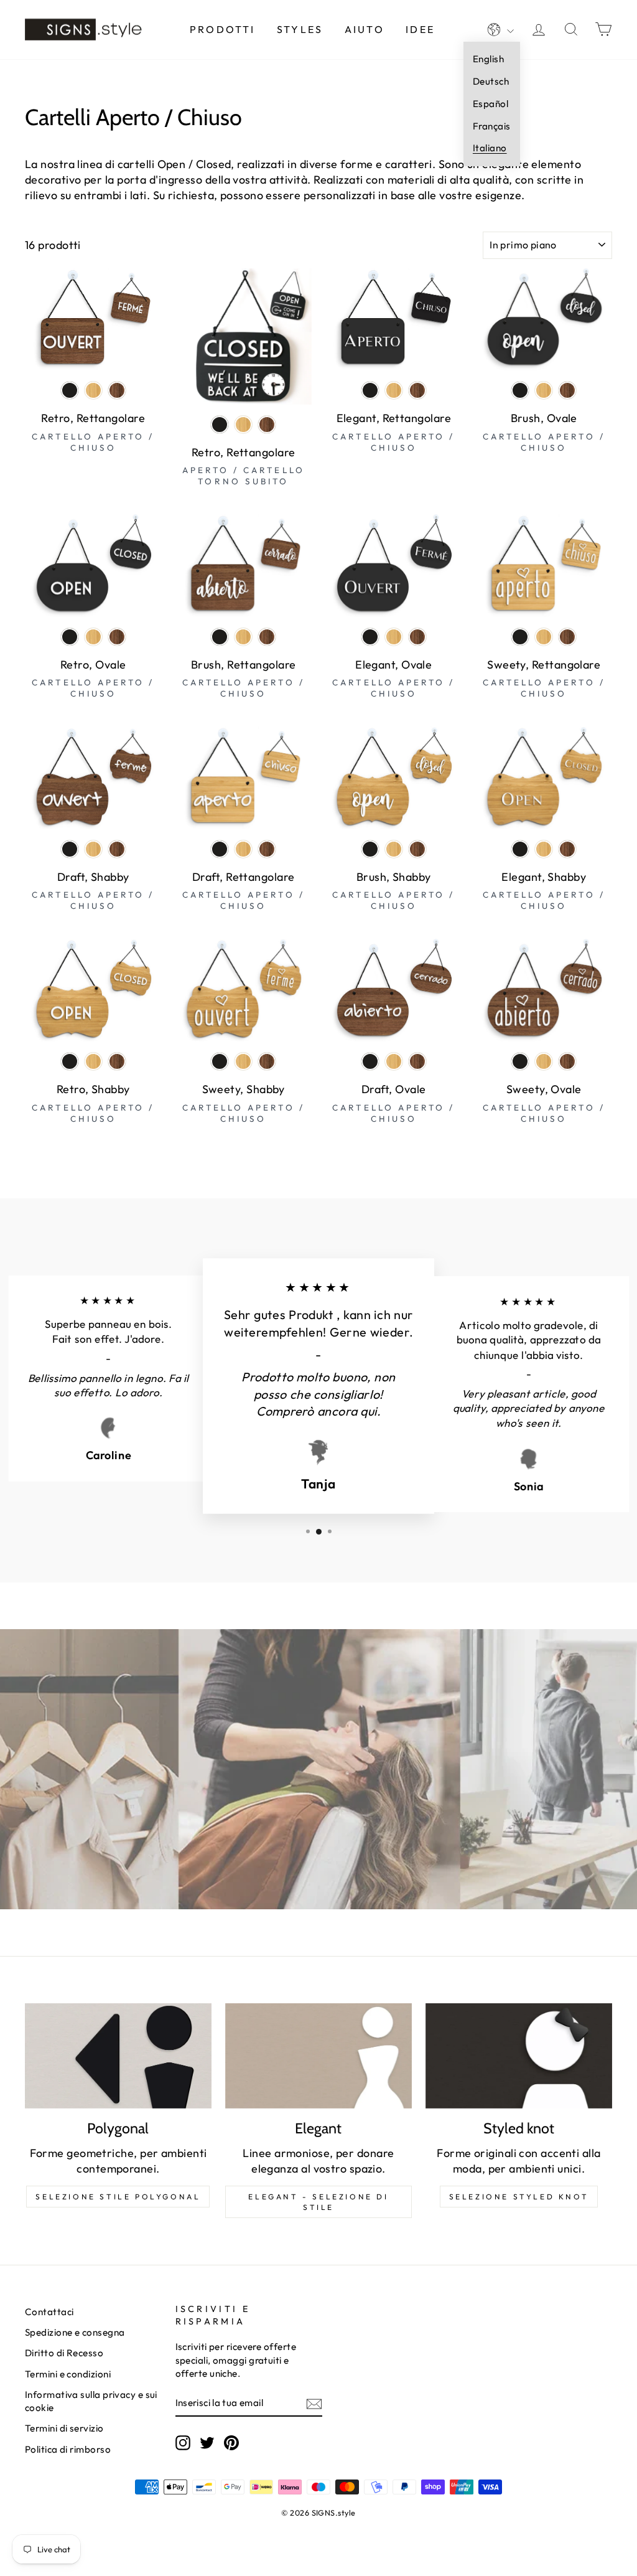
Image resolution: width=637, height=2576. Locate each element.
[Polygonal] (118, 2056)
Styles (300, 29)
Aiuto (365, 29)
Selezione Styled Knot (519, 2197)
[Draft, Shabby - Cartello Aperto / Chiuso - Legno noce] (117, 849)
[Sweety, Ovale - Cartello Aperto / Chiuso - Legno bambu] (544, 1061)
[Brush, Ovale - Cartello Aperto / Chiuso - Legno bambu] (544, 390)
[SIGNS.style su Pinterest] (231, 2443)
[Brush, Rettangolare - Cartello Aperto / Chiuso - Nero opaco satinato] (220, 637)
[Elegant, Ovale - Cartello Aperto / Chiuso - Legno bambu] (394, 637)
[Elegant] (318, 2056)
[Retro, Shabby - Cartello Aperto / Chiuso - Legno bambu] (93, 1061)
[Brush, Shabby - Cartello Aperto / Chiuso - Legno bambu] (394, 849)
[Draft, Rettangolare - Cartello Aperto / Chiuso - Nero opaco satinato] (220, 849)
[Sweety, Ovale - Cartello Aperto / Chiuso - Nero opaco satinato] (520, 1061)
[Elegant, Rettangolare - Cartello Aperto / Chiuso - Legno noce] (417, 390)
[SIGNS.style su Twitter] (207, 2443)
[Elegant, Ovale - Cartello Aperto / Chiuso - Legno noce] (417, 637)
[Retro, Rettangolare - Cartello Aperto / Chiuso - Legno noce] (117, 390)
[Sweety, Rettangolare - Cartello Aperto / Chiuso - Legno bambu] (544, 637)
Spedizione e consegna (75, 2332)
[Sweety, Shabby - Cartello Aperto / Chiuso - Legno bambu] (243, 1061)
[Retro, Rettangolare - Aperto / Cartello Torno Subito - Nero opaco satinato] (220, 425)
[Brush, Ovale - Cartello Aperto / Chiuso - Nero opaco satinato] (520, 390)
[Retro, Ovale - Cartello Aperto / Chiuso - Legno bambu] (93, 637)
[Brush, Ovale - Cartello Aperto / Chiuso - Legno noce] (567, 390)
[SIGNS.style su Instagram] (183, 2443)
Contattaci (49, 2312)
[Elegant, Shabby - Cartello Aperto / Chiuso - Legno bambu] (544, 849)
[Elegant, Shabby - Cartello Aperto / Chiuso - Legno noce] (567, 849)
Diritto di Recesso (64, 2353)
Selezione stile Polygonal (118, 2197)
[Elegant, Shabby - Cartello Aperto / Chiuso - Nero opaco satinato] (520, 849)
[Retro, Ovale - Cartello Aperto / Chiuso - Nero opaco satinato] (70, 637)
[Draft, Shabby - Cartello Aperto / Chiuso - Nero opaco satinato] (70, 849)
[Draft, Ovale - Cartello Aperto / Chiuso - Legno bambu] (394, 1061)
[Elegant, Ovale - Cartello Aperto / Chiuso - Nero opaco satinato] (370, 637)
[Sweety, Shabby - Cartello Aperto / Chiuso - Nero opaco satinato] (220, 1061)
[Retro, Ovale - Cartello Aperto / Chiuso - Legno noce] (117, 637)
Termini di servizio (64, 2428)
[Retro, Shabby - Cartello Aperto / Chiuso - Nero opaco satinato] (70, 1061)
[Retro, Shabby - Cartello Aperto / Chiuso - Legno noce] (117, 1061)
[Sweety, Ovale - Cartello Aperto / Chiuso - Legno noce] (567, 1061)
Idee (420, 29)
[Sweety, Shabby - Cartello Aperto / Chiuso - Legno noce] (267, 1061)
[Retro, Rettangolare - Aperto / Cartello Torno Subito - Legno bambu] (243, 425)
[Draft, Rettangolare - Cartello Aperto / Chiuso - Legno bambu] (243, 849)
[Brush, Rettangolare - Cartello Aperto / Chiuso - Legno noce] (267, 637)
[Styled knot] (519, 2056)
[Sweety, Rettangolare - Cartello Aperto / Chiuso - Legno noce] (567, 637)
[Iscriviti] (314, 2403)
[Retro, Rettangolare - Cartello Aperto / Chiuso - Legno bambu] (93, 390)
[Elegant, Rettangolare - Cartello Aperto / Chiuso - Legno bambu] (394, 390)
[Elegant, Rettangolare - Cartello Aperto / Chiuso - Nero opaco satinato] (370, 390)
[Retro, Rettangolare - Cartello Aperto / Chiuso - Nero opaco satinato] (70, 390)
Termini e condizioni (68, 2374)
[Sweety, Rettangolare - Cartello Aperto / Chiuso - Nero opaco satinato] (520, 637)
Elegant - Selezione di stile (318, 2202)
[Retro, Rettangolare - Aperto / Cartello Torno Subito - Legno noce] (267, 425)
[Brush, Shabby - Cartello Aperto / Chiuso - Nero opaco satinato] (370, 849)
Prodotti (223, 29)
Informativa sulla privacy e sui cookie (91, 2401)
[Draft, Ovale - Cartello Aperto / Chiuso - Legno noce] (417, 1061)
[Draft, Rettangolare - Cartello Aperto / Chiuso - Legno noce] (267, 849)
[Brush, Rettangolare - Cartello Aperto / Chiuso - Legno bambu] (243, 637)
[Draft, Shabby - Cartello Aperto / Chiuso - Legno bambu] (93, 849)
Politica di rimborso (68, 2449)
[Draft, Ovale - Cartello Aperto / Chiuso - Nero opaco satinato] (370, 1061)
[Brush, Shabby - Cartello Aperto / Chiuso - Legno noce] (417, 849)
